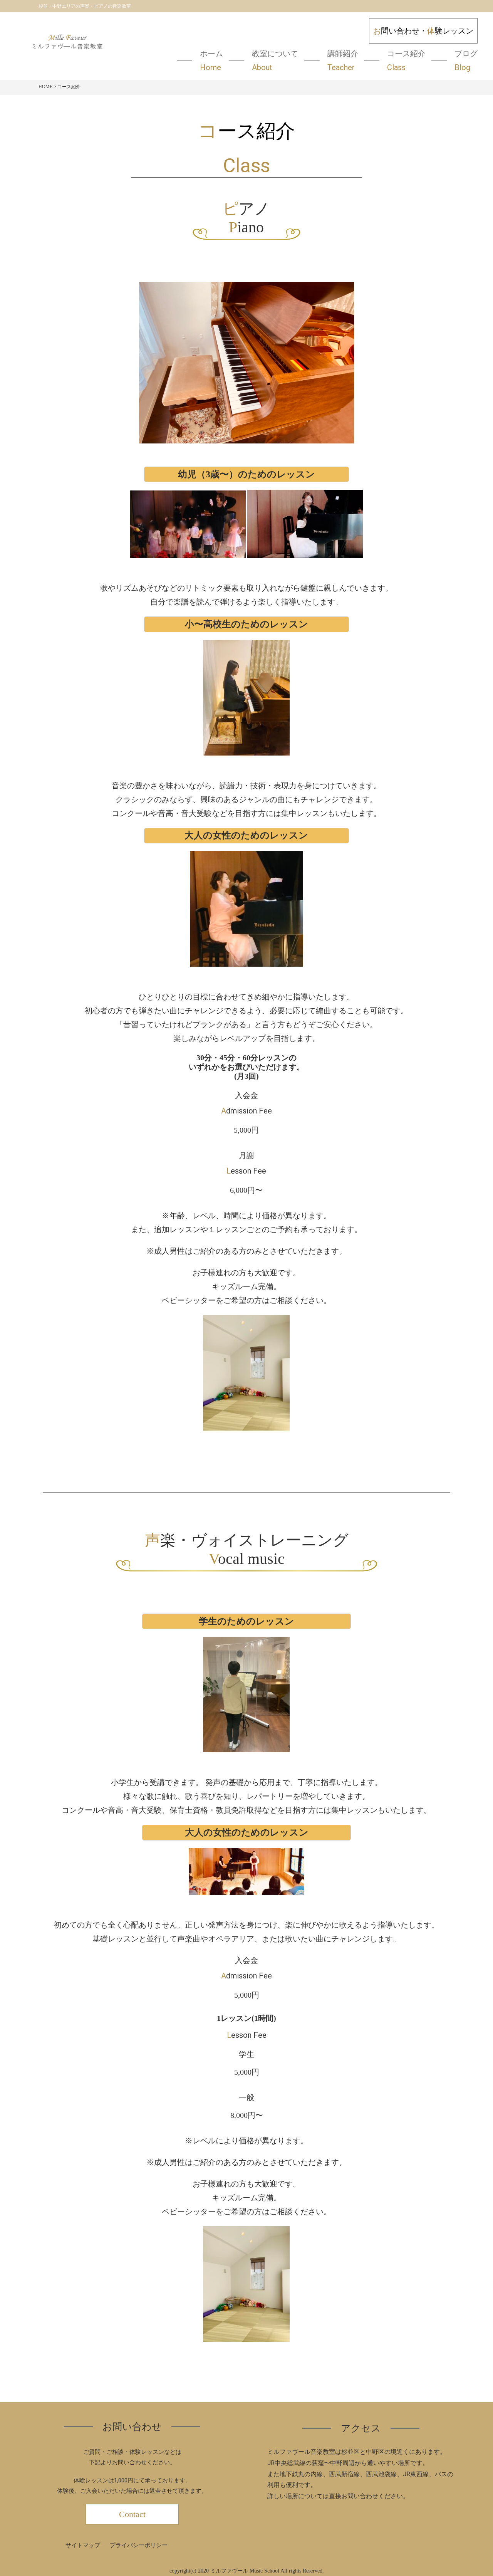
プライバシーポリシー (139, 2545)
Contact (132, 2514)
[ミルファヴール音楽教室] (67, 46)
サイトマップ (83, 2545)
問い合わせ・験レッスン (423, 31)
